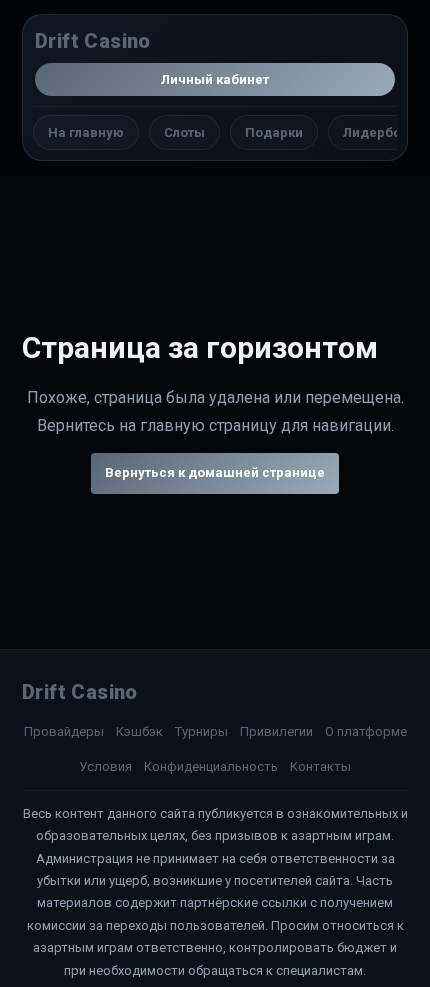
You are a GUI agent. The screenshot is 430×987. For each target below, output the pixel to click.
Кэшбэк (139, 731)
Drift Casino (93, 41)
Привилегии (276, 731)
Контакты (320, 766)
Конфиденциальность (211, 766)
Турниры (201, 731)
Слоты (184, 132)
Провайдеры (64, 731)
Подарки (274, 132)
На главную (86, 132)
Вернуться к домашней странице (215, 472)
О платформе (366, 731)
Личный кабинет (215, 79)
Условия (105, 766)
